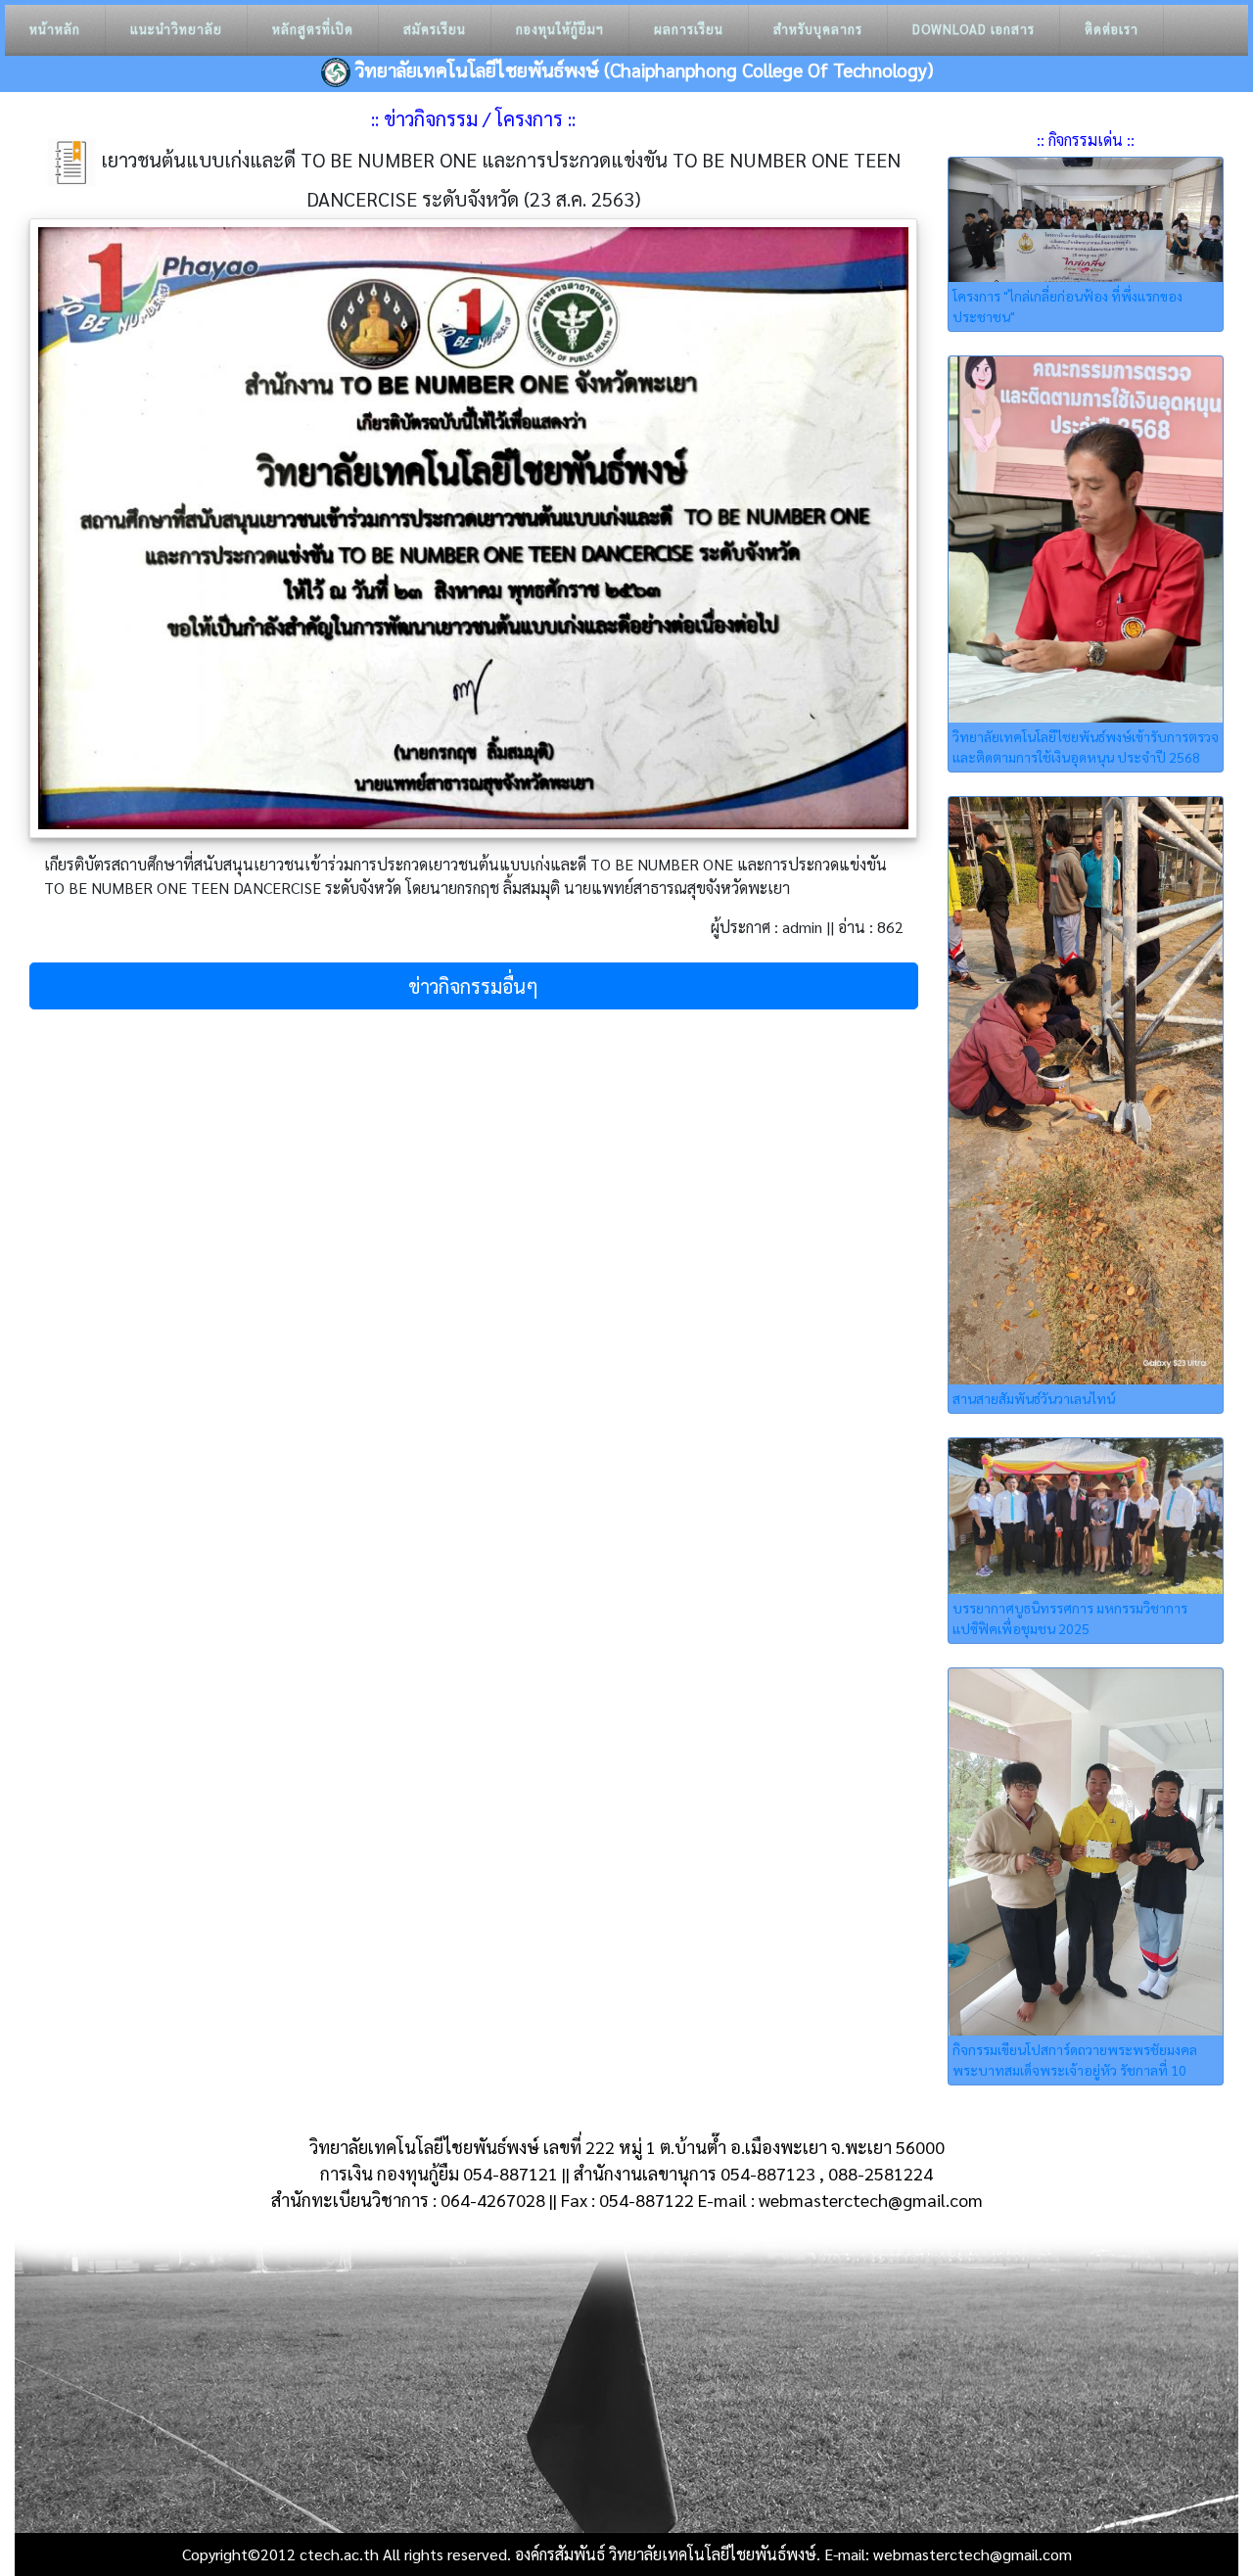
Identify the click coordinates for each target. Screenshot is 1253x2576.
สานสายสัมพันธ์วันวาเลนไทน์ (1034, 1398)
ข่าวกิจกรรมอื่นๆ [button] (473, 986)
